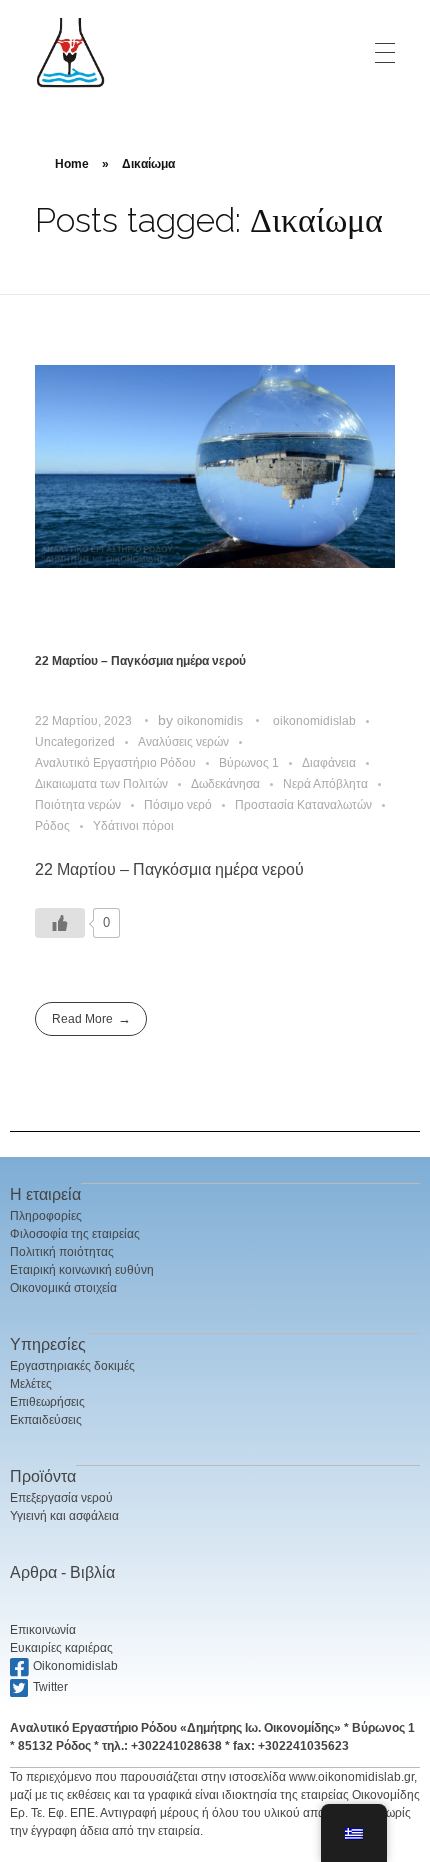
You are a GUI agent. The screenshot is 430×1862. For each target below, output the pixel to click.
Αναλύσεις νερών (183, 742)
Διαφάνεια (329, 763)
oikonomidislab (314, 721)
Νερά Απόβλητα (325, 784)
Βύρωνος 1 (249, 763)
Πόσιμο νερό (178, 805)
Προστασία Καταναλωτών (303, 805)
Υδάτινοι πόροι (133, 826)
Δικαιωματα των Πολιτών (101, 784)
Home (72, 164)
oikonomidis (211, 721)
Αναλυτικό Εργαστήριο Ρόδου (115, 763)
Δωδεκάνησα (225, 784)
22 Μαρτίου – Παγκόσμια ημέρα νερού (140, 661)
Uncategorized (75, 742)
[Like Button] (60, 923)
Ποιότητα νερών (78, 805)
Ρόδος (52, 826)
